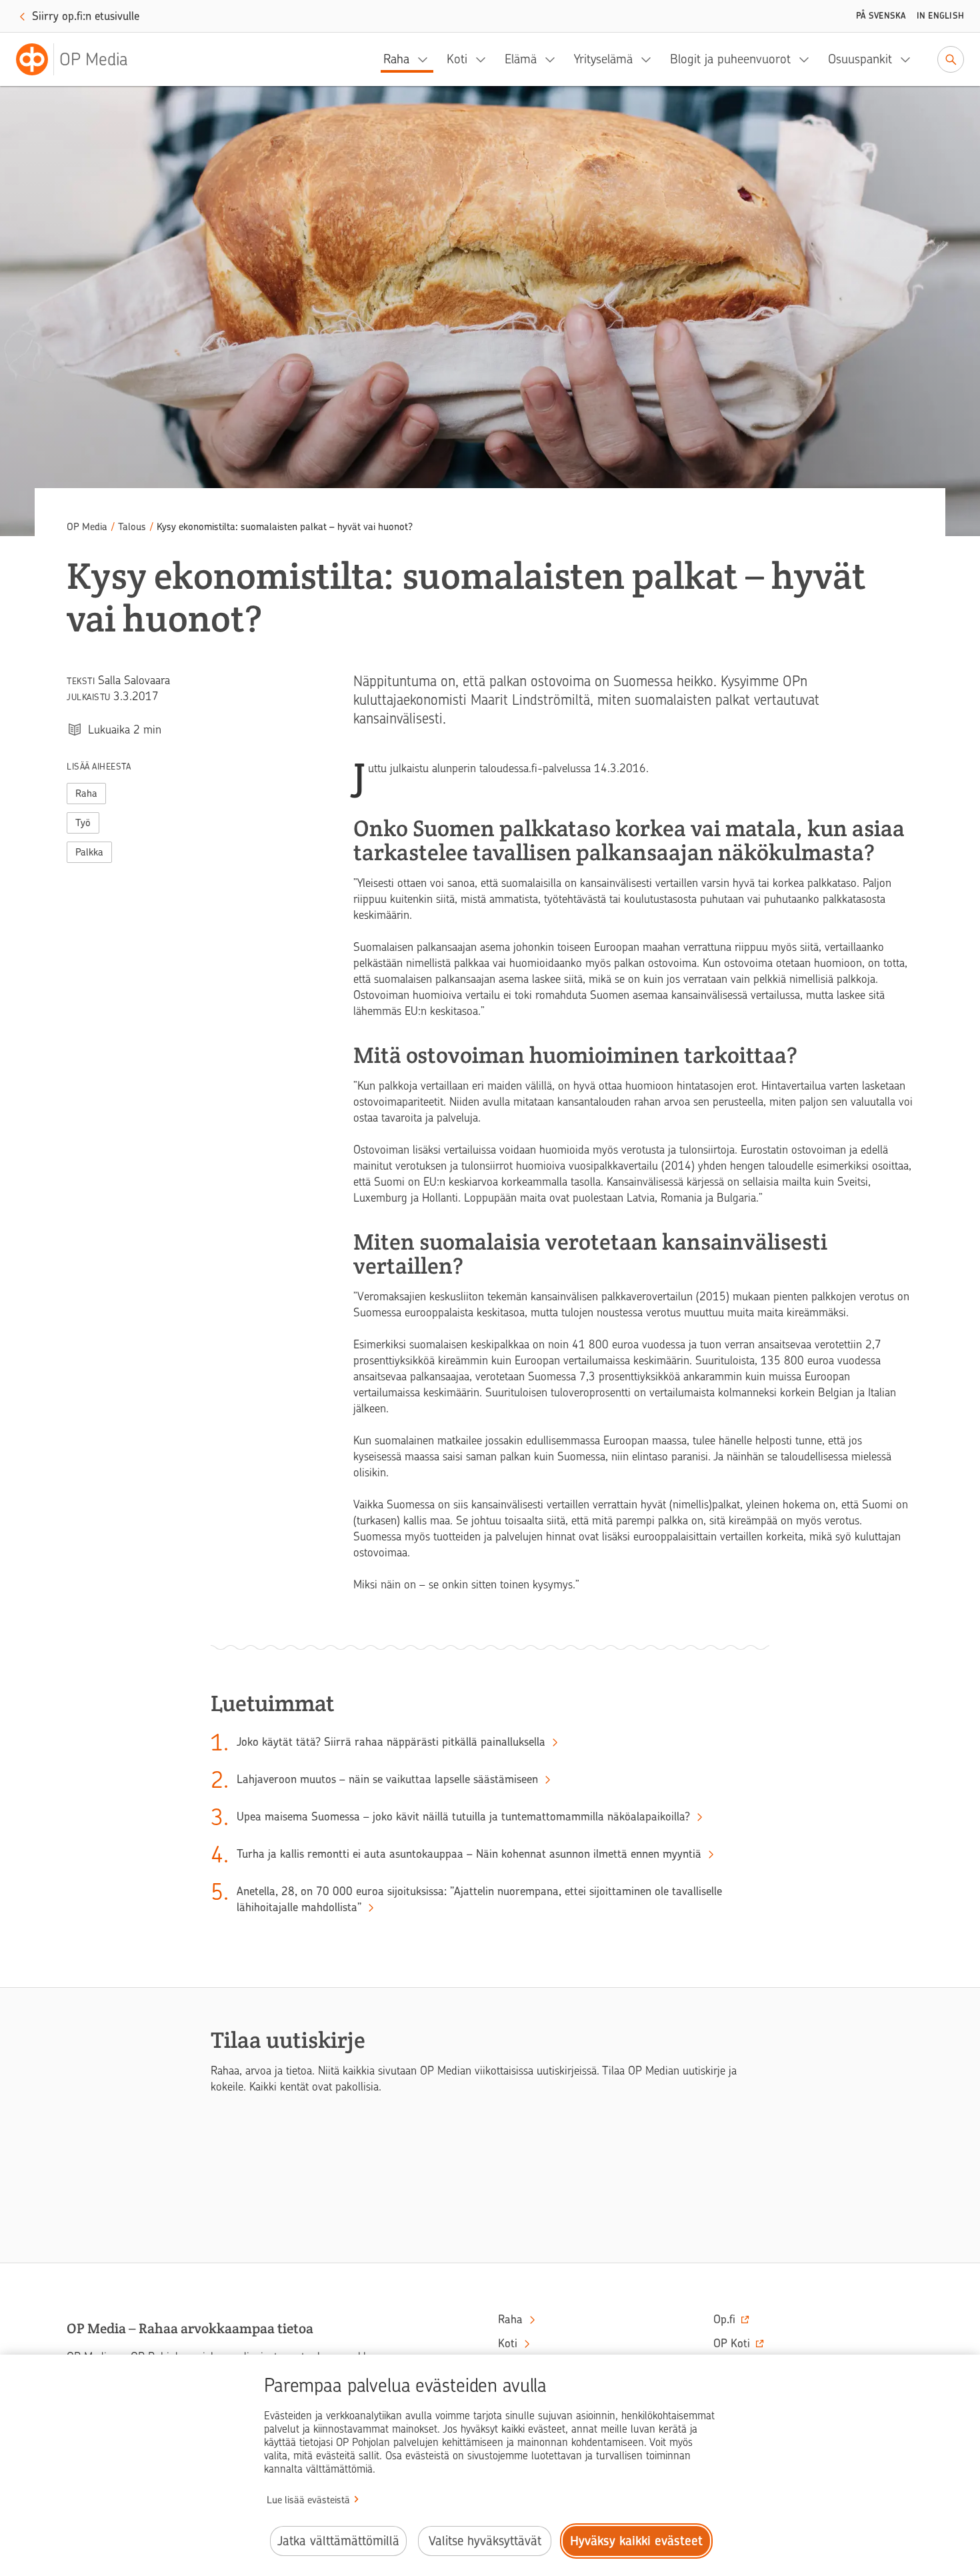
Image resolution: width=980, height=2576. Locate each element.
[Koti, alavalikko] (485, 59)
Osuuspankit (860, 59)
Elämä (521, 59)
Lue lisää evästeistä (308, 2500)
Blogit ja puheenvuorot (730, 59)
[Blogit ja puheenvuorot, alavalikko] (808, 59)
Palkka (89, 852)
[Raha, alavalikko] (427, 59)
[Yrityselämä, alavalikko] (650, 59)
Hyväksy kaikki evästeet (636, 2541)
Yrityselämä (603, 59)
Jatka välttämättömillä (338, 2541)
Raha (396, 59)
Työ (83, 823)
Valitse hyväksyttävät (485, 2541)
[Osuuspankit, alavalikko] (909, 59)
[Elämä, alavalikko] (554, 59)
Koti (457, 59)
